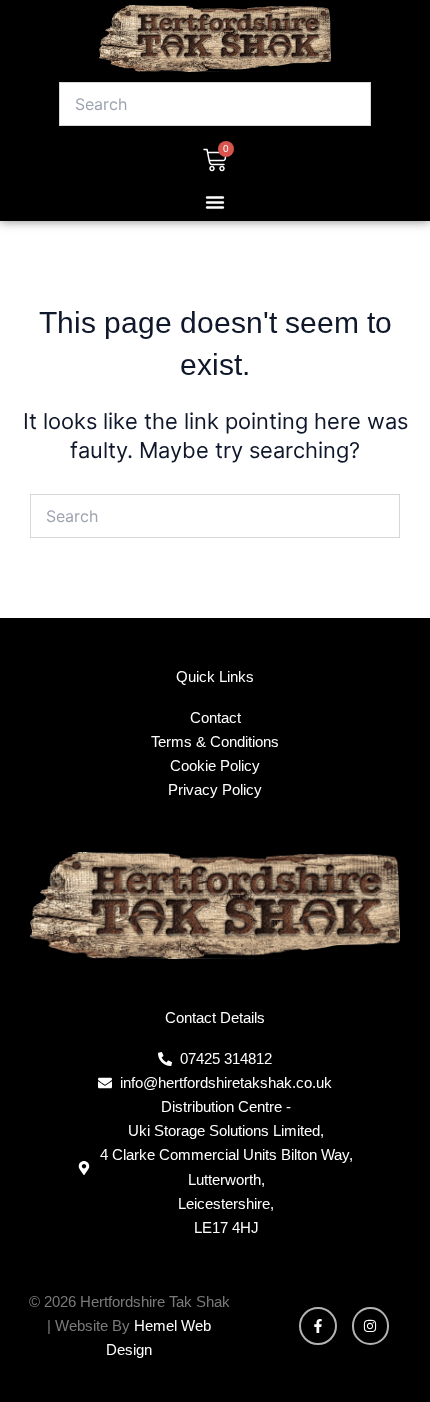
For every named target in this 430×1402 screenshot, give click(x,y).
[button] (215, 202)
